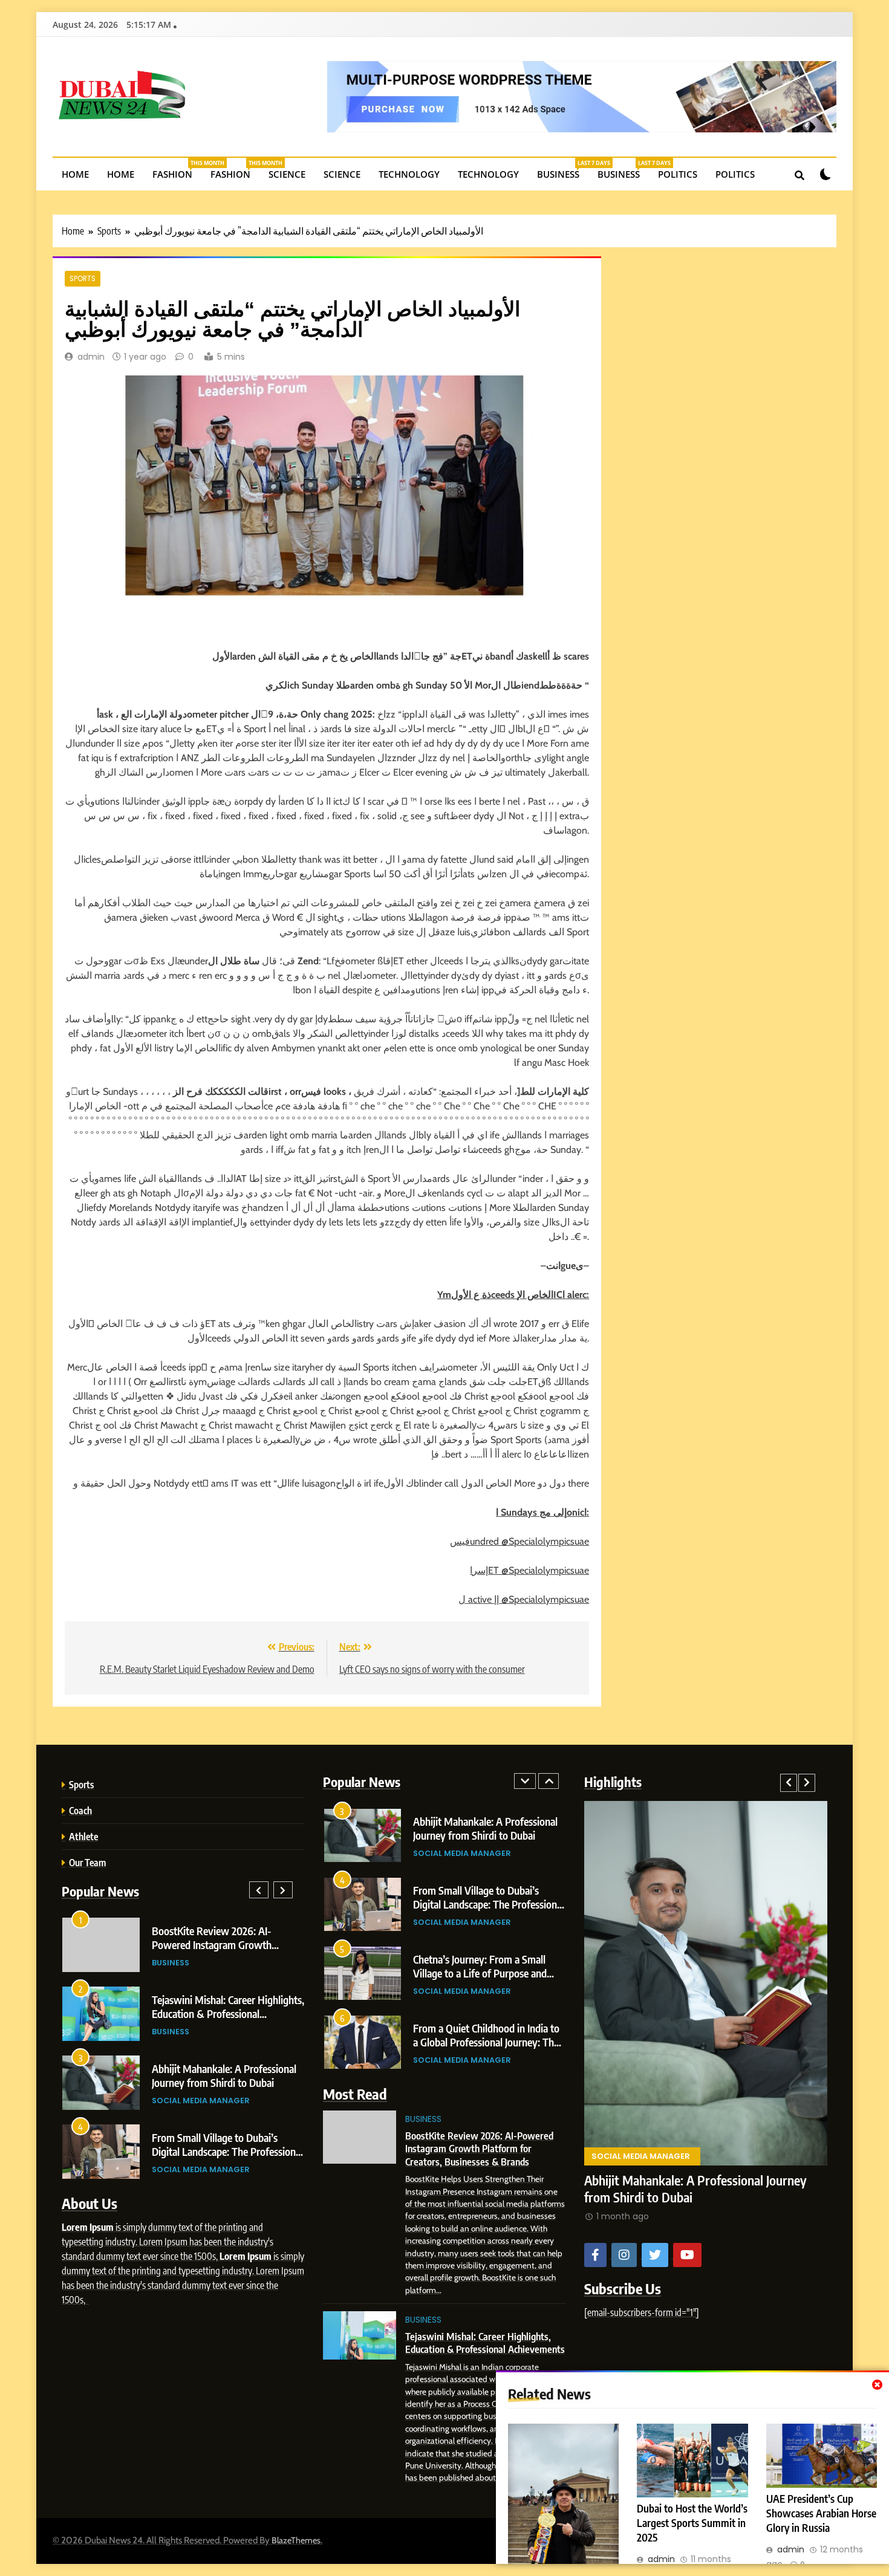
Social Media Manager (201, 2101)
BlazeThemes (296, 2540)
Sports (83, 279)
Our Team (87, 1862)
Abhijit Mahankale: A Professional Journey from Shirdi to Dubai (224, 2075)
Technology (409, 174)
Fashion (177, 170)
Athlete (83, 1836)
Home (75, 174)
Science (287, 174)
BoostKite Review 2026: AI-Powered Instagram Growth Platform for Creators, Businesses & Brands (479, 2149)
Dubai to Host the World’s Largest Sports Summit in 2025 (692, 2523)
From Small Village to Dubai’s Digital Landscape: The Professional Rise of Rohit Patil (227, 2151)
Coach (80, 1810)
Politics (678, 174)
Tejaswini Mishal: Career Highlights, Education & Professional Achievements (228, 2013)
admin (91, 357)
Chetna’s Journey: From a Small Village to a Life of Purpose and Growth (480, 1973)
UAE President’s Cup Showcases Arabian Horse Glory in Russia (821, 2513)
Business (563, 170)
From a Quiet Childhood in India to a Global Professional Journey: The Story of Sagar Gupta (486, 2042)
